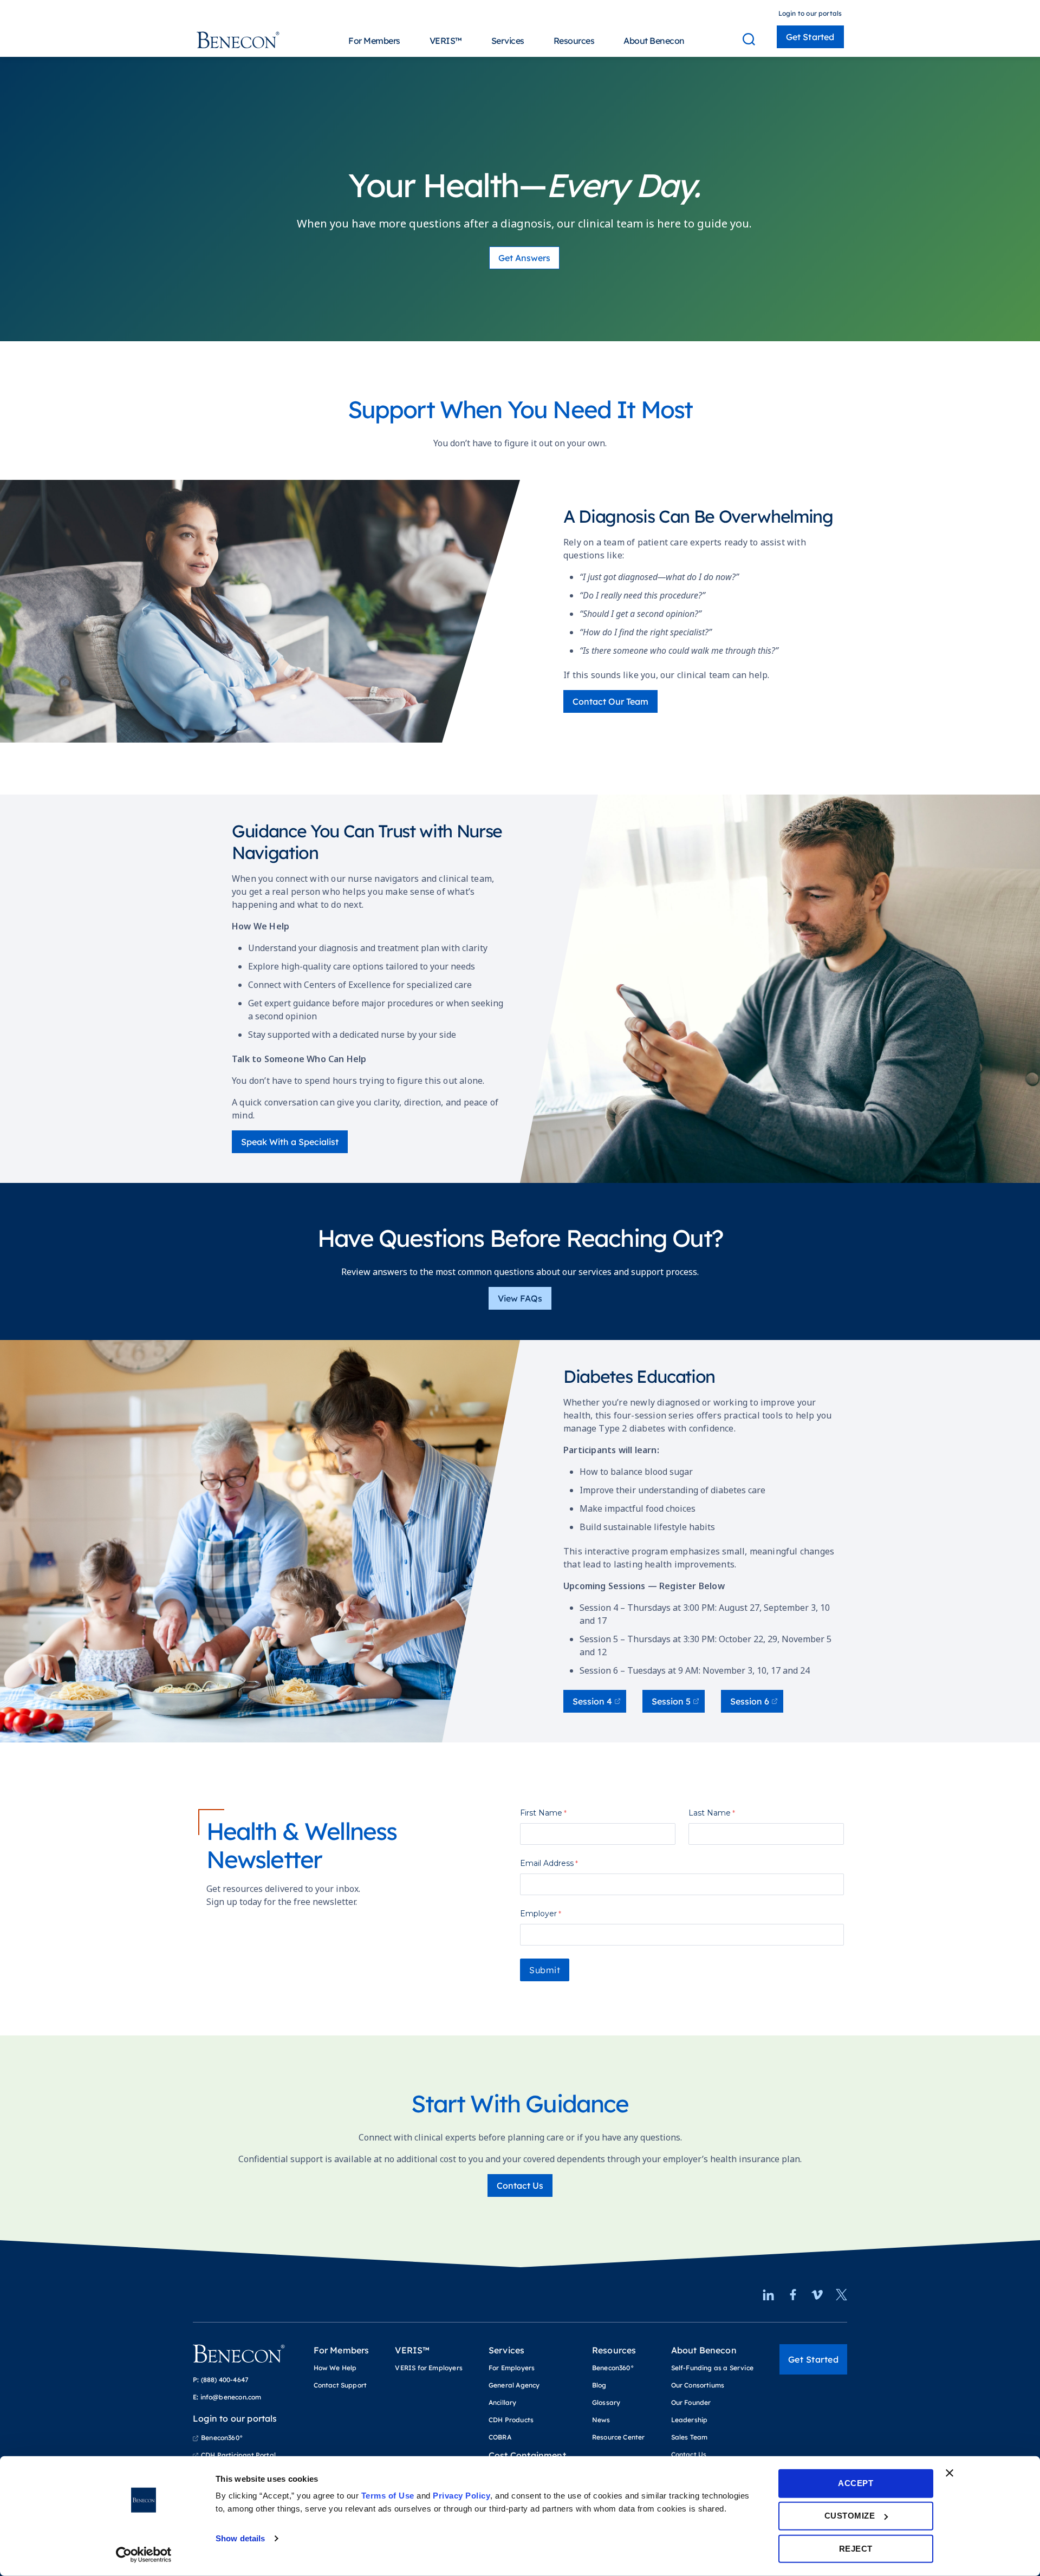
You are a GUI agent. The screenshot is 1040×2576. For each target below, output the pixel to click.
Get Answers (524, 258)
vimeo (817, 2295)
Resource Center (619, 2437)
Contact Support (340, 2385)
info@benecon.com (231, 2397)
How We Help (335, 2368)
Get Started (810, 37)
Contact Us (520, 2185)
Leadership (690, 2420)
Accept (856, 2483)
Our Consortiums (698, 2385)
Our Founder (691, 2402)
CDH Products (511, 2420)
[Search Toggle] (749, 39)
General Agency (514, 2385)
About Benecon (654, 41)
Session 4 (592, 1701)
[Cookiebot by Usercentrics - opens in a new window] (144, 2555)
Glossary (606, 2402)
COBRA (500, 2437)
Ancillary (503, 2402)
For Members (374, 41)
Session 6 (750, 1701)
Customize (850, 2516)
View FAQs (520, 1298)
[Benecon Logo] (239, 2358)
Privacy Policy (461, 2496)
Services (508, 41)
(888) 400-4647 (225, 2380)
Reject (856, 2548)
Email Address (547, 1863)
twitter (841, 2295)
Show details (240, 2538)
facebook (793, 2295)
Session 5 (671, 1701)
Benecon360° (222, 2438)
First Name (541, 1813)
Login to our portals (810, 13)
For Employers (512, 2368)
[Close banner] (950, 2473)
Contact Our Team (610, 701)
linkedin (768, 2295)
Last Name (710, 1813)
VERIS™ (446, 41)
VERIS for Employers (428, 2368)
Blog (599, 2385)
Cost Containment (527, 2455)
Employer (538, 1914)
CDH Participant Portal (238, 2455)
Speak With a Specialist (290, 1142)
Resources (574, 41)
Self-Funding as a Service (713, 2368)
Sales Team (690, 2437)
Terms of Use (388, 2496)
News (601, 2420)
